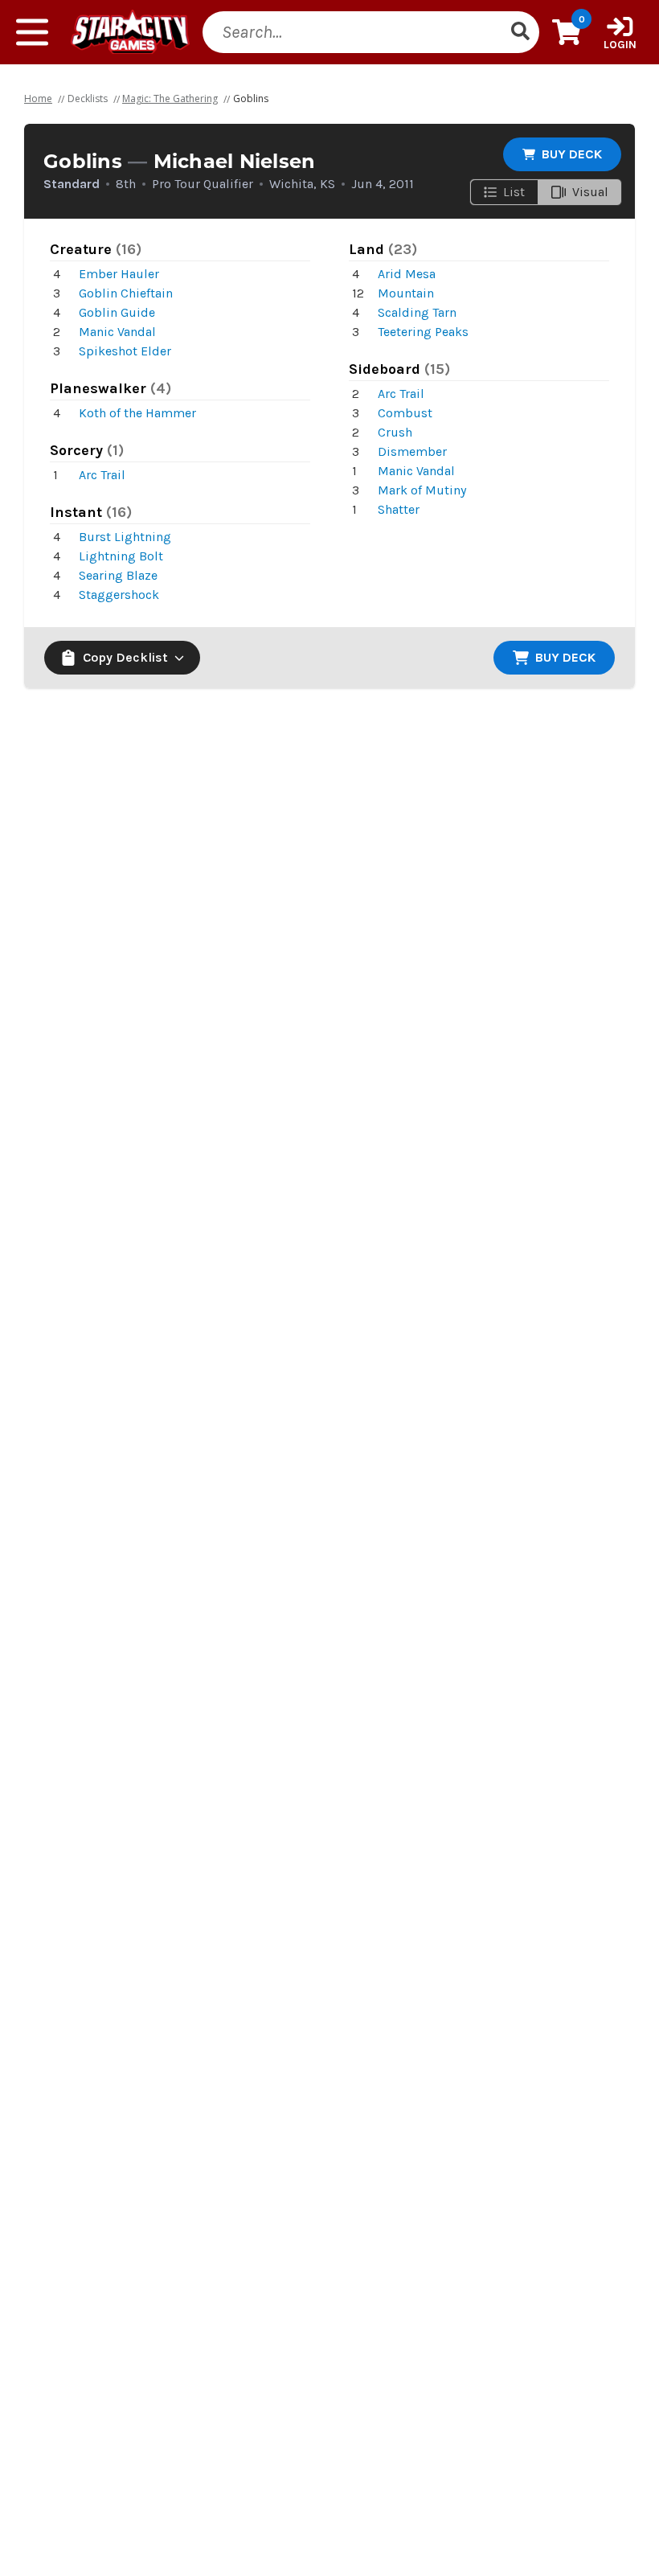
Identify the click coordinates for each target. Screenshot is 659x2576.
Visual (590, 192)
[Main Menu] (32, 32)
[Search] (520, 32)
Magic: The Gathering (170, 98)
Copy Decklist (125, 657)
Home (38, 98)
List (514, 192)
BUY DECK (572, 154)
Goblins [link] (251, 98)
